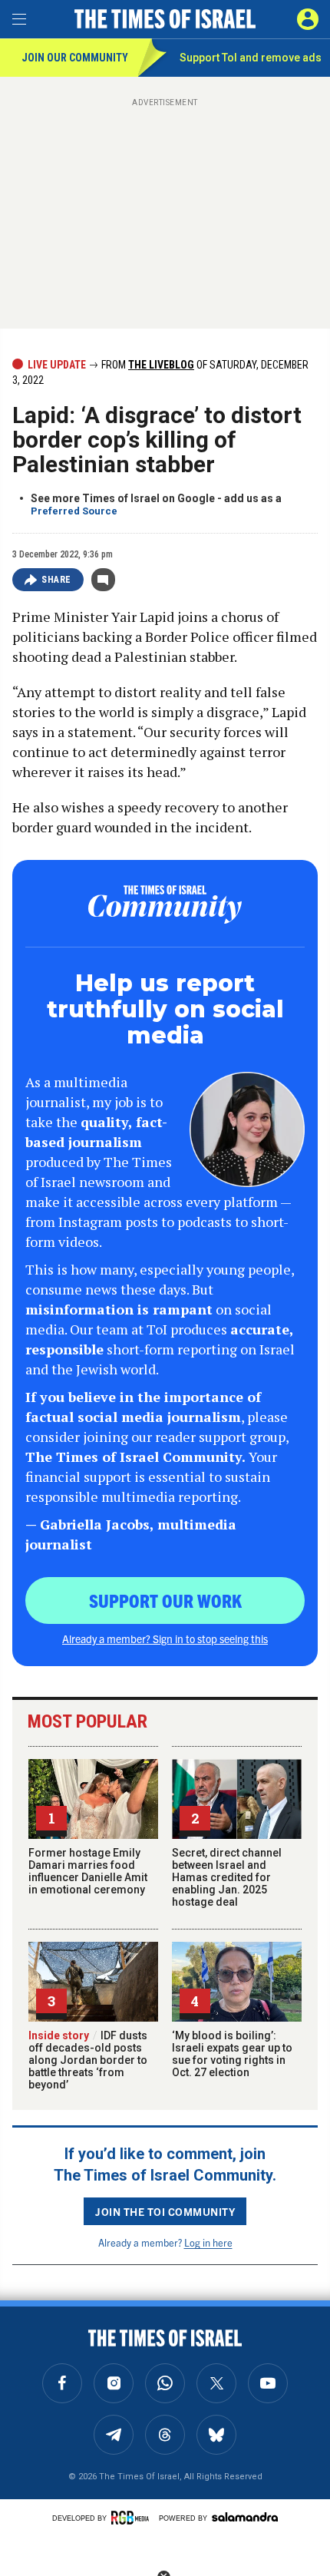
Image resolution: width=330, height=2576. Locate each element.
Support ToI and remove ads (251, 58)
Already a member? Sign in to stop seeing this (165, 1639)
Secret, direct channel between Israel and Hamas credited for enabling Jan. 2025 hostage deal (227, 1877)
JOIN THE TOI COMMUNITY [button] (165, 2211)
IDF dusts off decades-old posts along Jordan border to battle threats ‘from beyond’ (88, 2060)
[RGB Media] (133, 2518)
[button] (308, 19)
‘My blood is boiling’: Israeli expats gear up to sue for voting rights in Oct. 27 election (232, 2054)
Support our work (165, 1600)
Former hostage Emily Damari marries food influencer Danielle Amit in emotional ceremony (88, 1871)
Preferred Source (74, 511)
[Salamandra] (245, 2517)
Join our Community (75, 58)
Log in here (208, 2242)
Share (56, 580)
